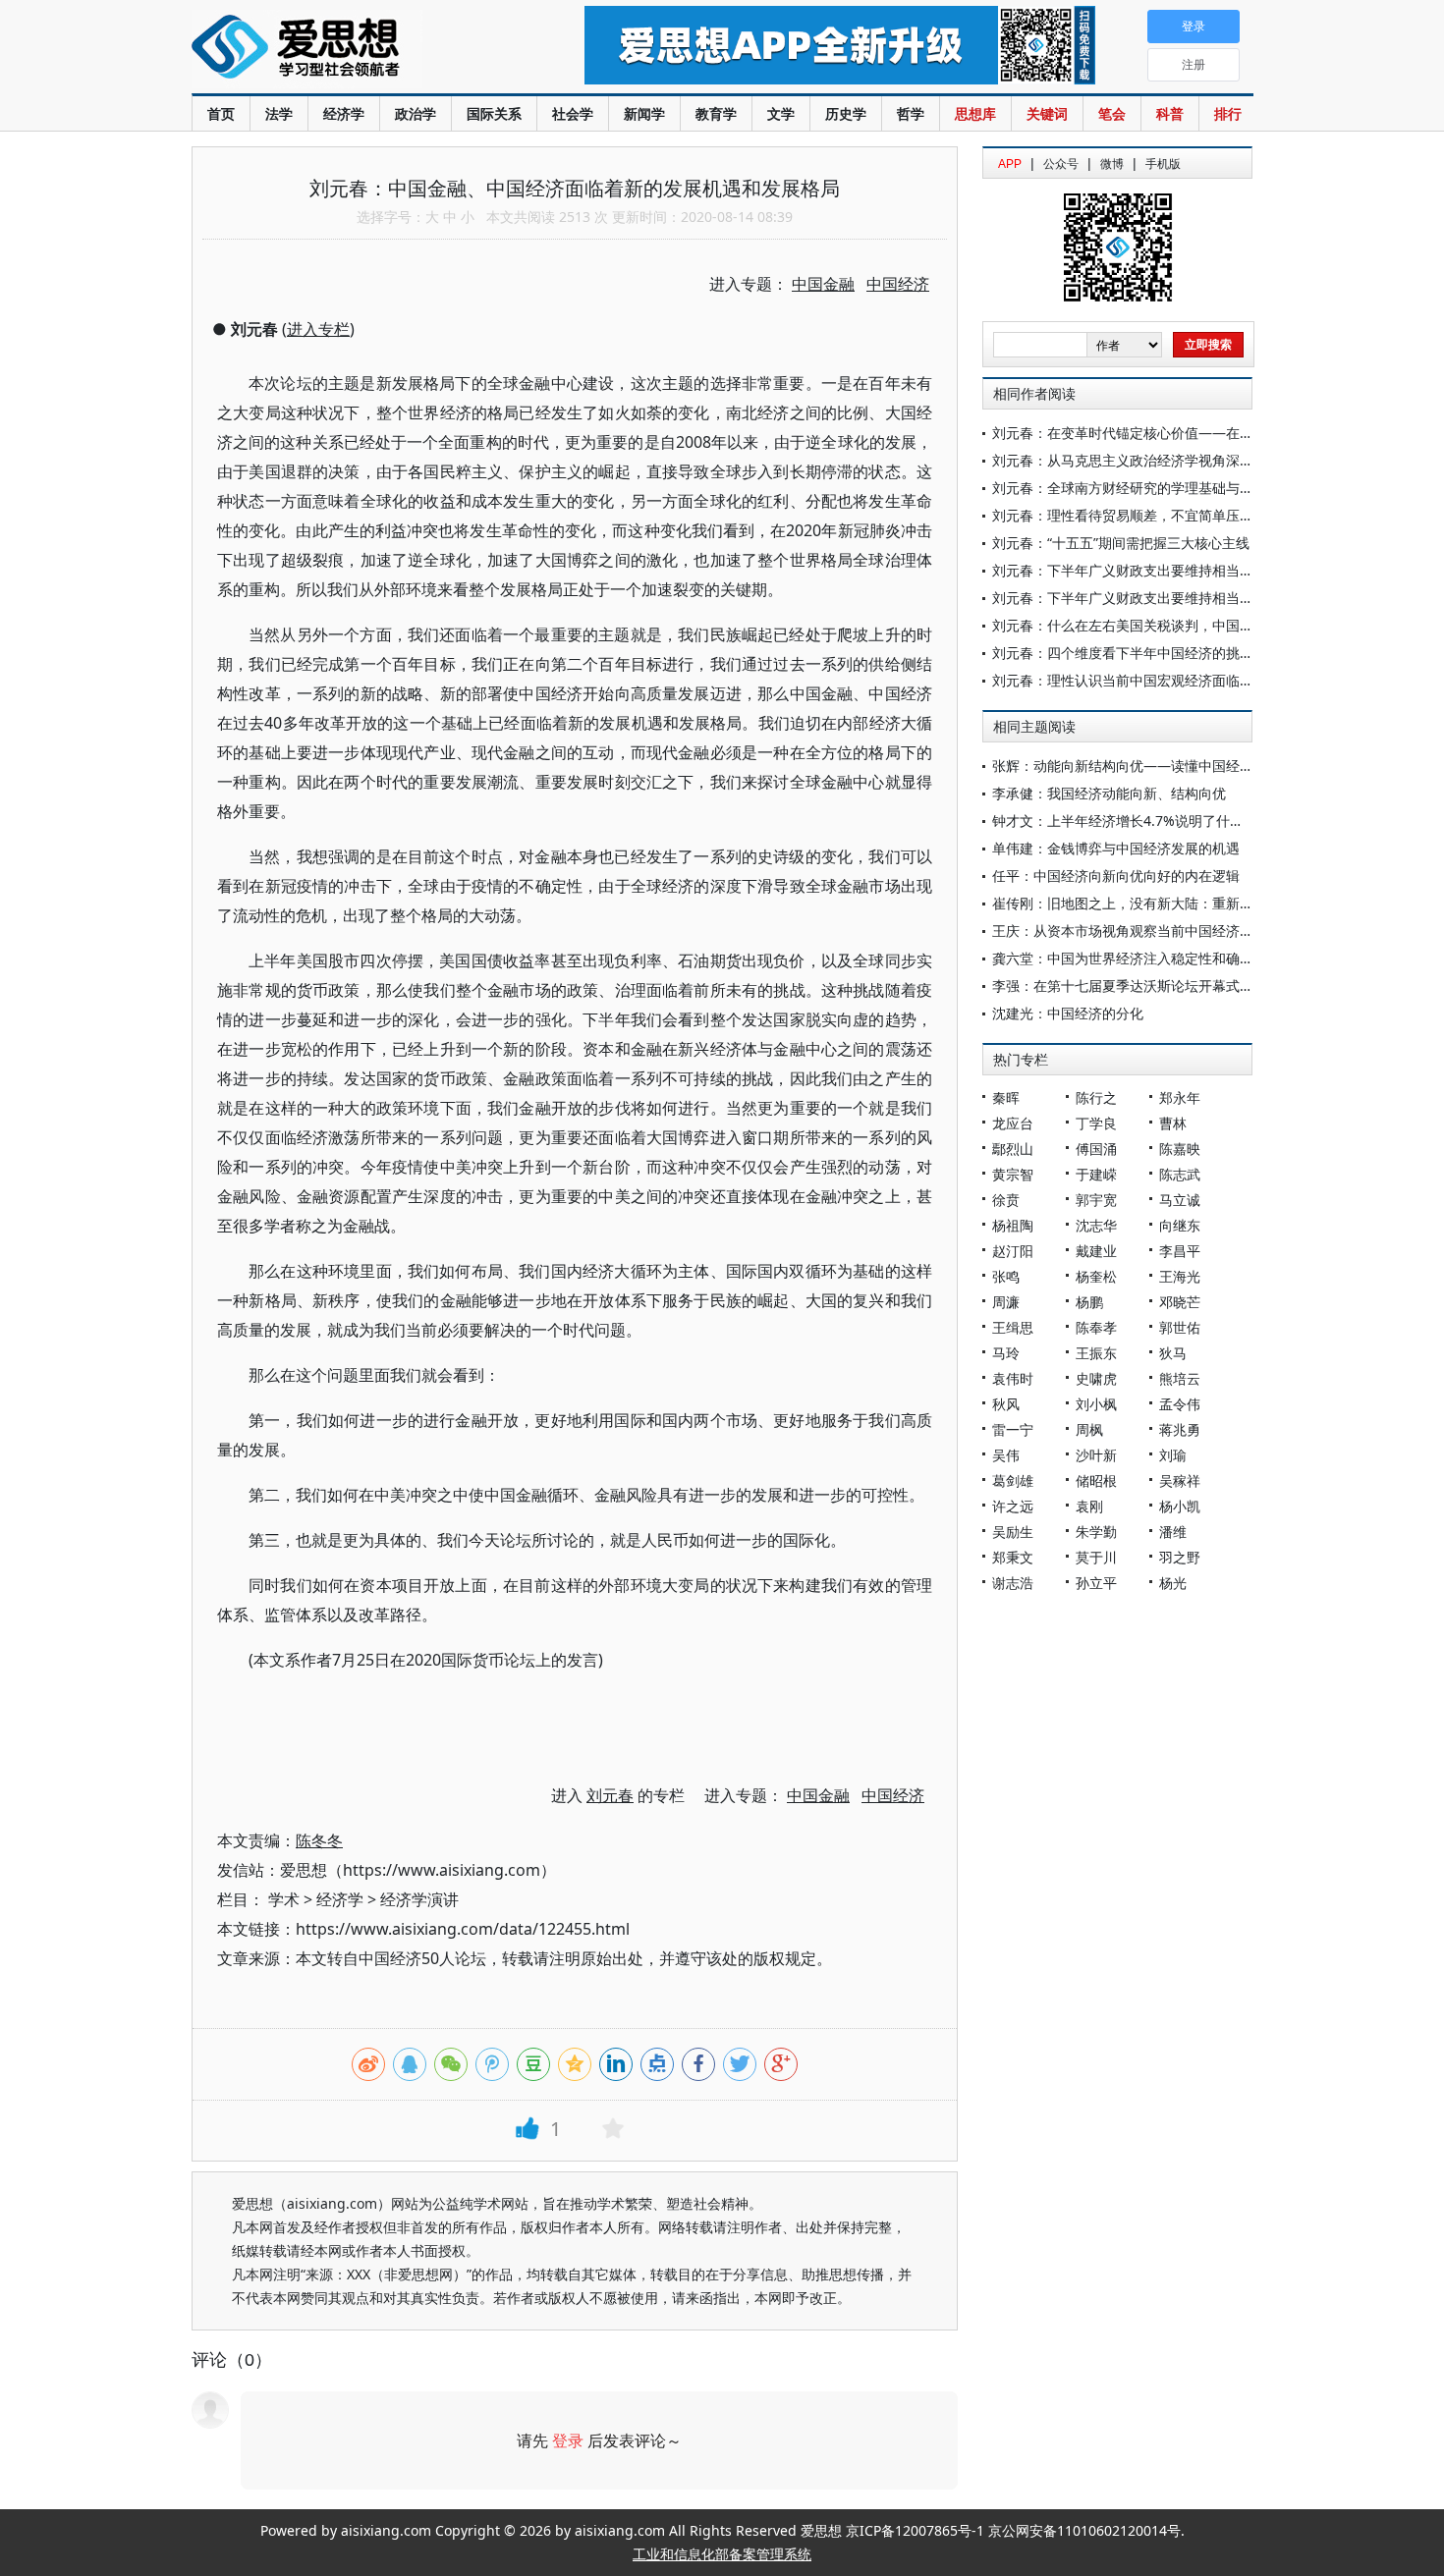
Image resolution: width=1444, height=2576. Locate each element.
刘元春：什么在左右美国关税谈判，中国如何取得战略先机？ (1178, 625)
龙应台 (1013, 1123)
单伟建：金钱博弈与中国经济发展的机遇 (1116, 848)
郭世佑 (1180, 1327)
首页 (221, 113)
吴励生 (1013, 1532)
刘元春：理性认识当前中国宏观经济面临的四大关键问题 (1164, 680)
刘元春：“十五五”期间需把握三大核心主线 (1121, 543)
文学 (781, 113)
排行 (1228, 113)
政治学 (416, 113)
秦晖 (1006, 1097)
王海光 (1180, 1276)
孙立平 (1096, 1583)
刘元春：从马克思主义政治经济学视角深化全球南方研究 (1164, 460)
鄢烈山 (1013, 1149)
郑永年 (1180, 1097)
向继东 (1180, 1225)
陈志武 (1180, 1174)
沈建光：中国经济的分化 (1068, 1013)
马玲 (1006, 1353)
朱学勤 (1096, 1532)
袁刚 (1089, 1506)
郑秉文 (1013, 1557)
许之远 (1013, 1506)
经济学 (344, 113)
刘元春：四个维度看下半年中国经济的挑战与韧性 (1143, 653)
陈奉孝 (1096, 1327)
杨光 (1173, 1583)
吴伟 (1006, 1455)
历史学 (846, 113)
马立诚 (1180, 1200)
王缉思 (1013, 1327)
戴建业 (1096, 1251)
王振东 (1096, 1353)
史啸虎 (1096, 1378)
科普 (1170, 113)
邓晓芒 (1180, 1302)
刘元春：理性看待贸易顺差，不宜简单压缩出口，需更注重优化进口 (1198, 515)
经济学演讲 (419, 1899)
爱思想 (348, 49)
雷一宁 (1013, 1429)
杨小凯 (1180, 1506)
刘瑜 (1173, 1455)
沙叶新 (1096, 1455)
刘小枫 (1096, 1404)
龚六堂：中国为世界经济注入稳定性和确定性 (1130, 958)
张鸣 (1006, 1276)
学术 (284, 1899)
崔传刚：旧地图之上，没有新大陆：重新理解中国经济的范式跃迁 (1192, 903)
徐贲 (1006, 1200)
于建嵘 (1096, 1174)
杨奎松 (1096, 1276)
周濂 (1006, 1302)
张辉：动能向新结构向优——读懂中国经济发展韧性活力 (1164, 766)
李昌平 (1180, 1251)
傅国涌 (1096, 1149)
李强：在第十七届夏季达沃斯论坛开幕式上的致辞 (1143, 986)
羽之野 (1180, 1557)
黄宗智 (1013, 1174)
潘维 (1173, 1532)
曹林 (1173, 1123)
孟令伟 (1180, 1404)
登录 (568, 2440)
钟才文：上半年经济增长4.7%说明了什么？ (1125, 821)
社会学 (573, 113)
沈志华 (1096, 1225)
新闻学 (644, 113)
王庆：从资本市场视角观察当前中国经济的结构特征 (1150, 931)
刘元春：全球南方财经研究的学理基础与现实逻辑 (1143, 488)
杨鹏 (1089, 1302)
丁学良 (1096, 1123)
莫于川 (1096, 1557)
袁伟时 (1013, 1378)
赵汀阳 (1013, 1251)
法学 (279, 113)
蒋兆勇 (1180, 1429)
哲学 (911, 113)
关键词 (1047, 113)
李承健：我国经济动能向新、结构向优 (1109, 793)
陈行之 (1096, 1097)
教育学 (716, 113)
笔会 (1112, 113)
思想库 (975, 113)
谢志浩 (1013, 1583)
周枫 (1089, 1429)
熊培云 (1180, 1378)
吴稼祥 (1180, 1480)
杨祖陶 (1013, 1225)
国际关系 (494, 113)
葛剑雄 (1013, 1480)
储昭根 (1096, 1480)
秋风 (1006, 1404)
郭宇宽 (1096, 1200)
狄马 (1173, 1353)
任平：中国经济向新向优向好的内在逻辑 (1116, 876)
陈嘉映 (1180, 1149)
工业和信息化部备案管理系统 (722, 2554)
